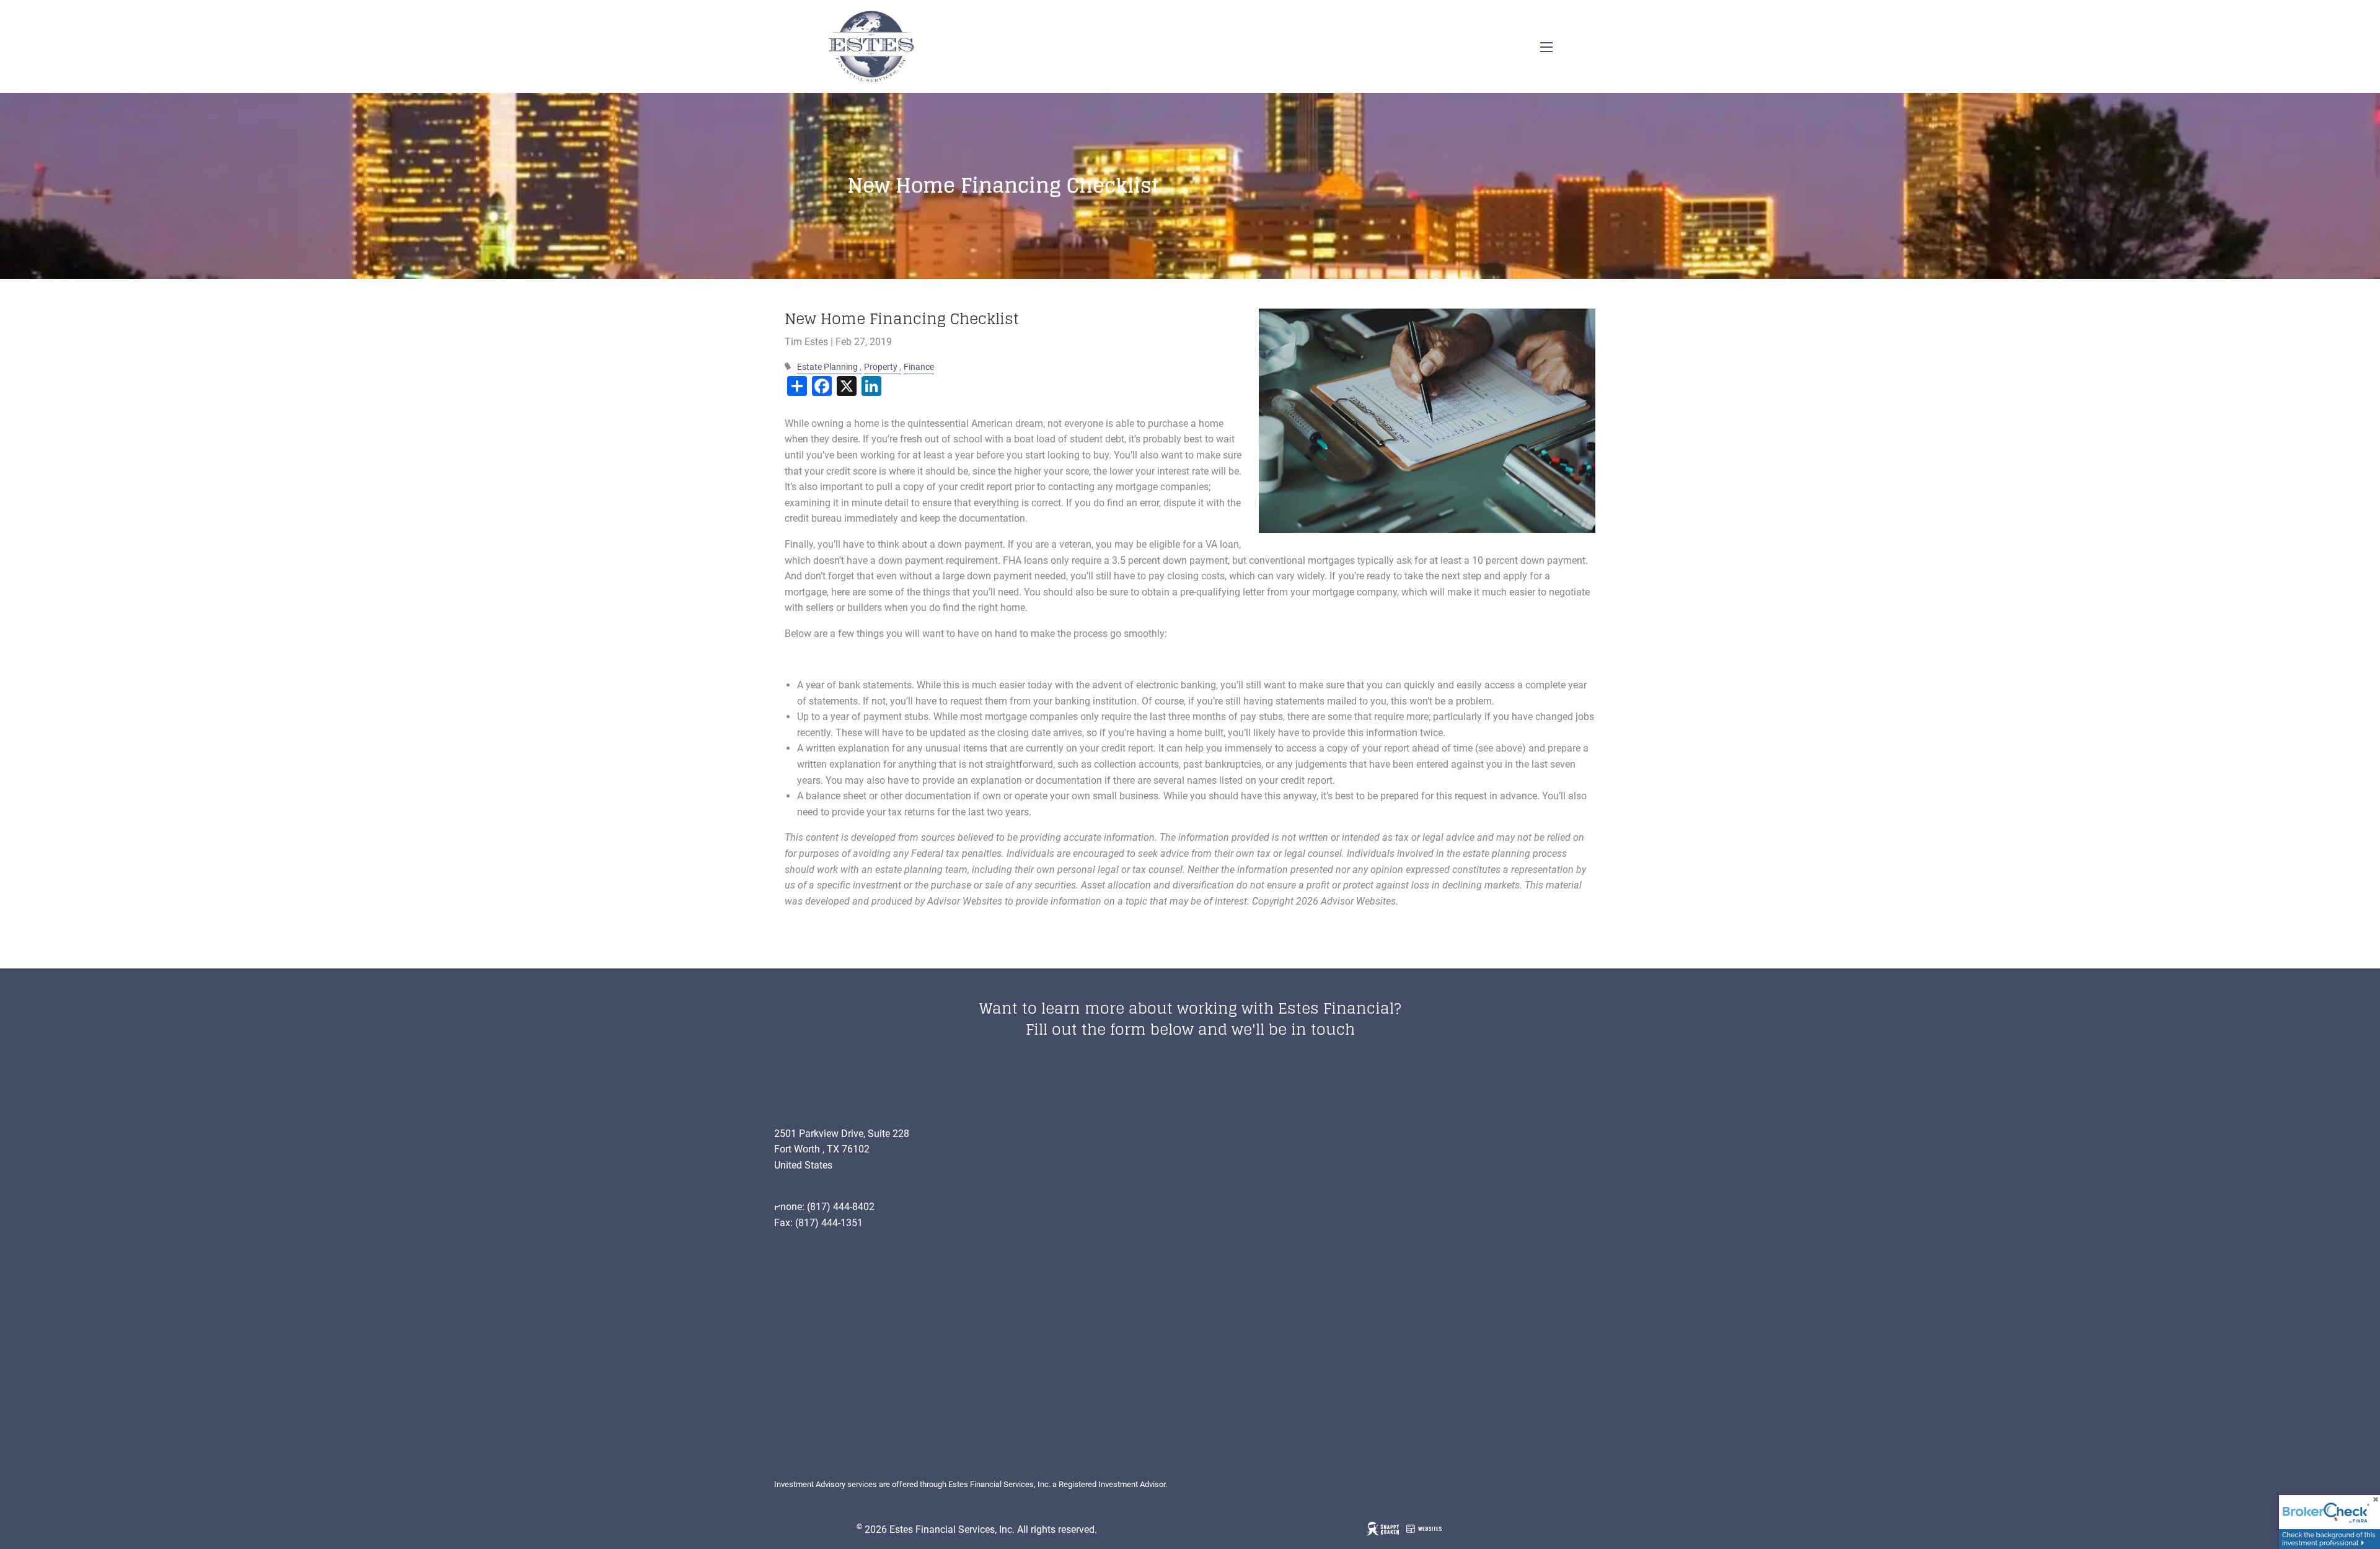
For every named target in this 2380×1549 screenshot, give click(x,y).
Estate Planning (827, 367)
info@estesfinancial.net (826, 1191)
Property (881, 367)
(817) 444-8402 (841, 1207)
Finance (919, 367)
